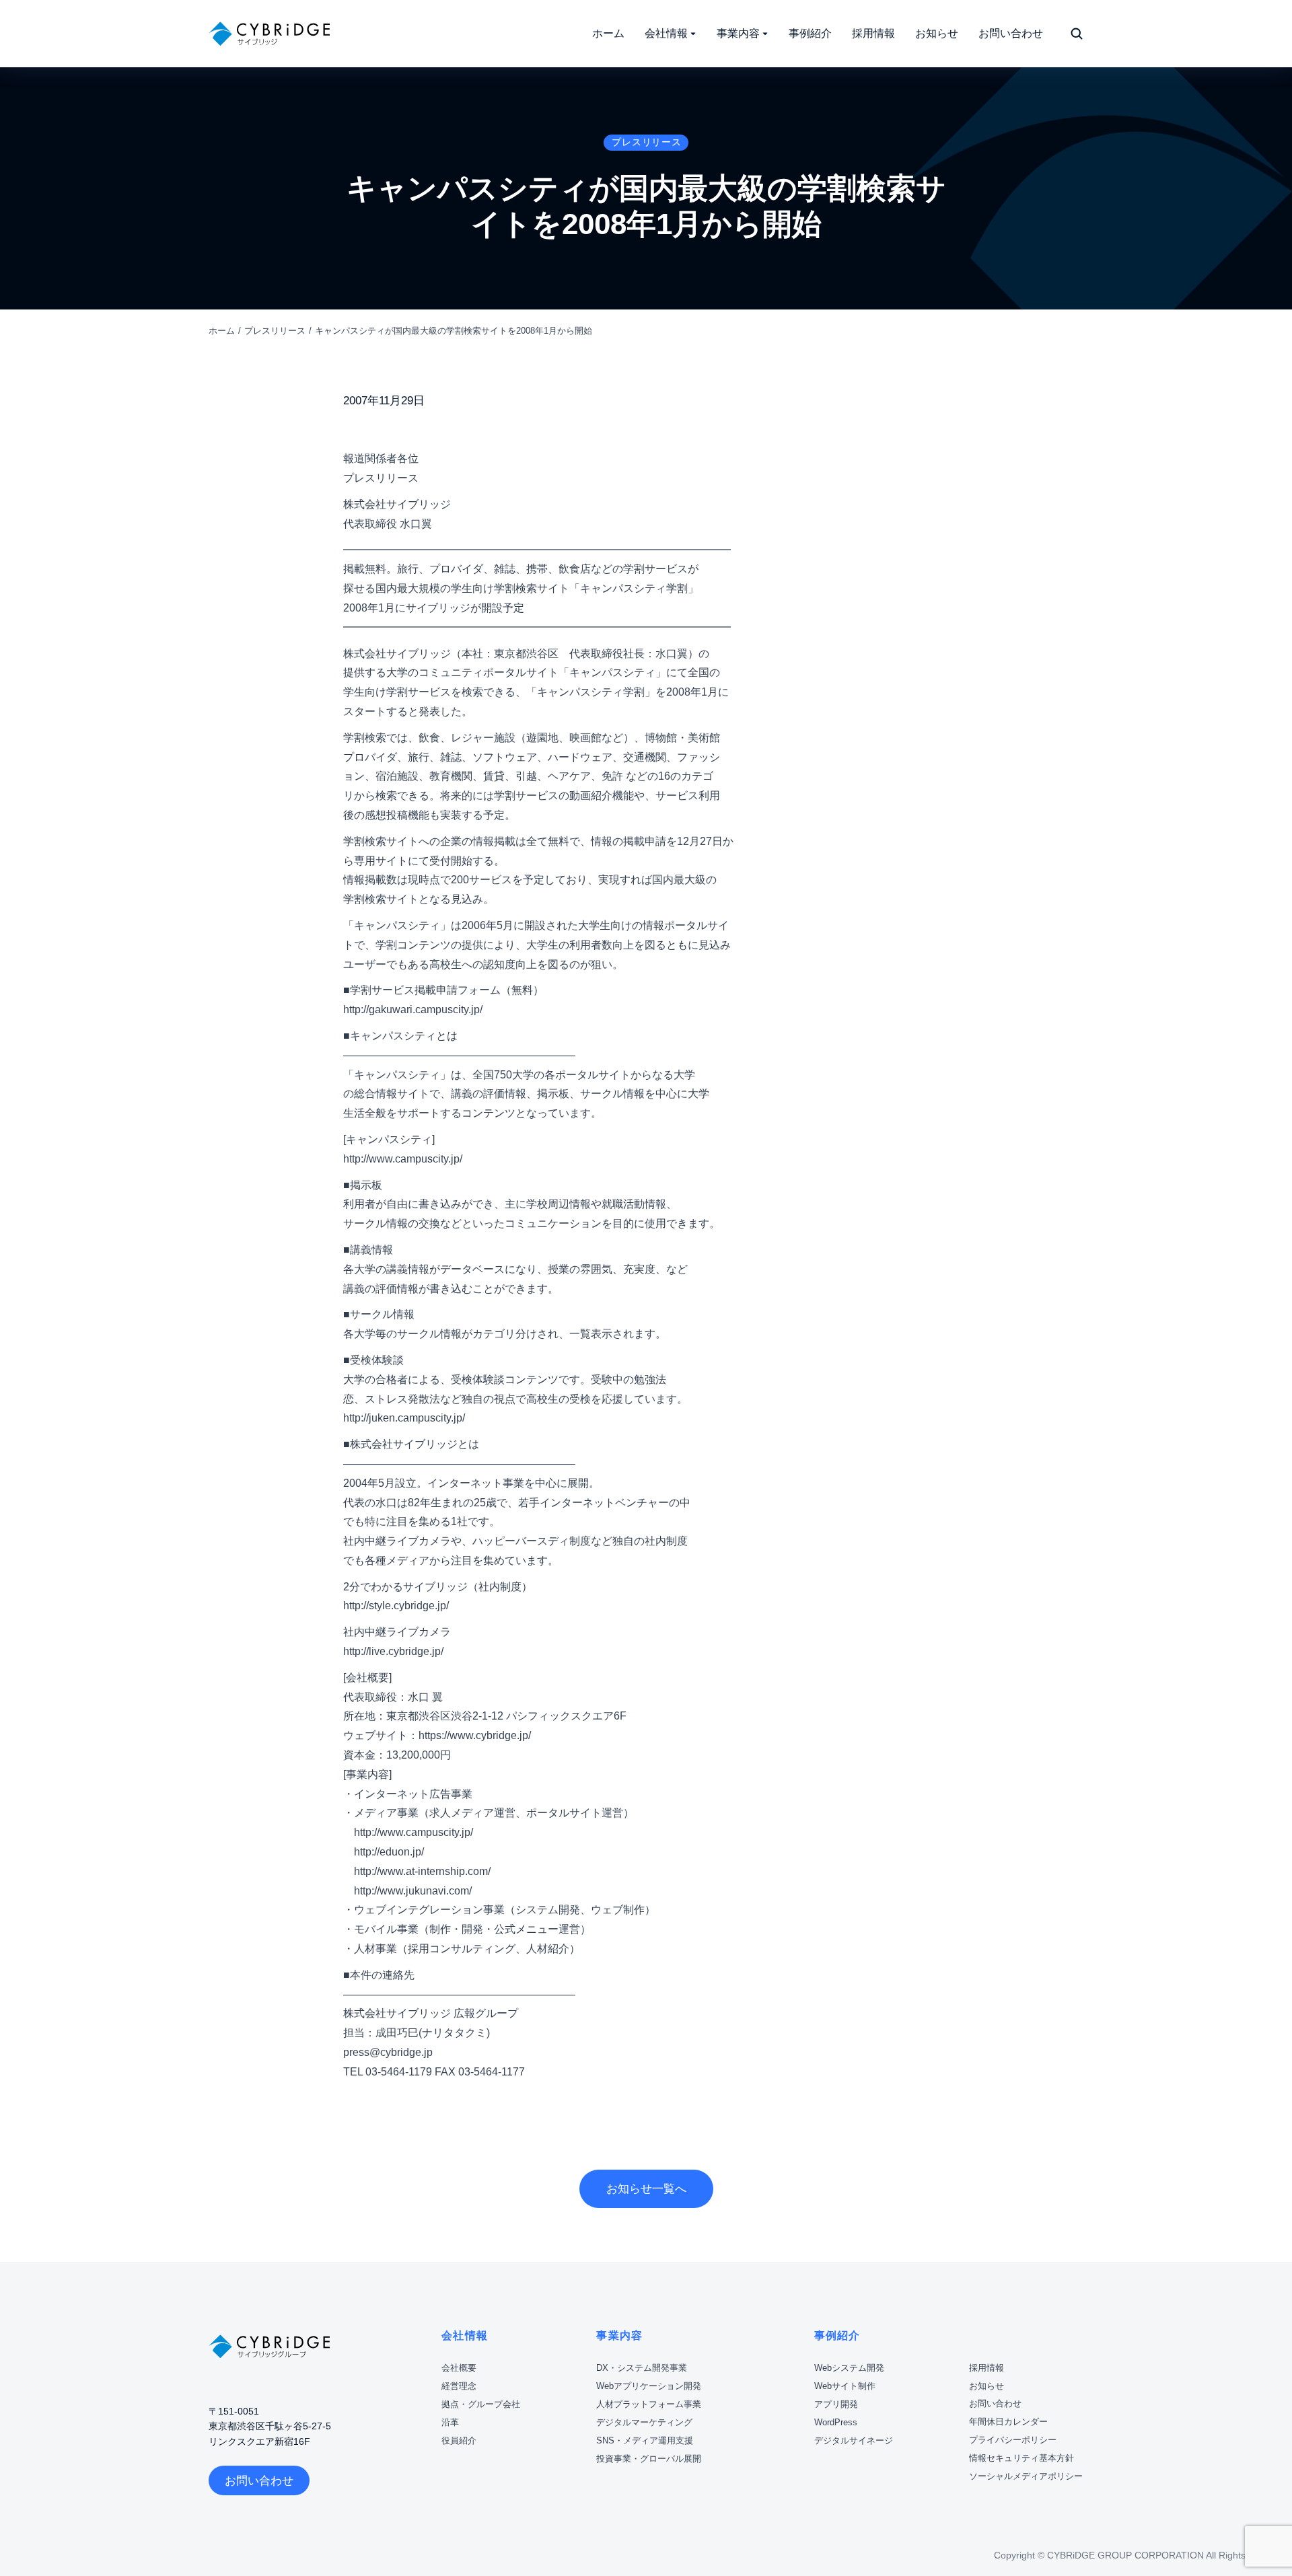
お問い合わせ (259, 2481)
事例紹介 (837, 2335)
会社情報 (465, 2335)
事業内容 (619, 2335)
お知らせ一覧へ (646, 2189)
